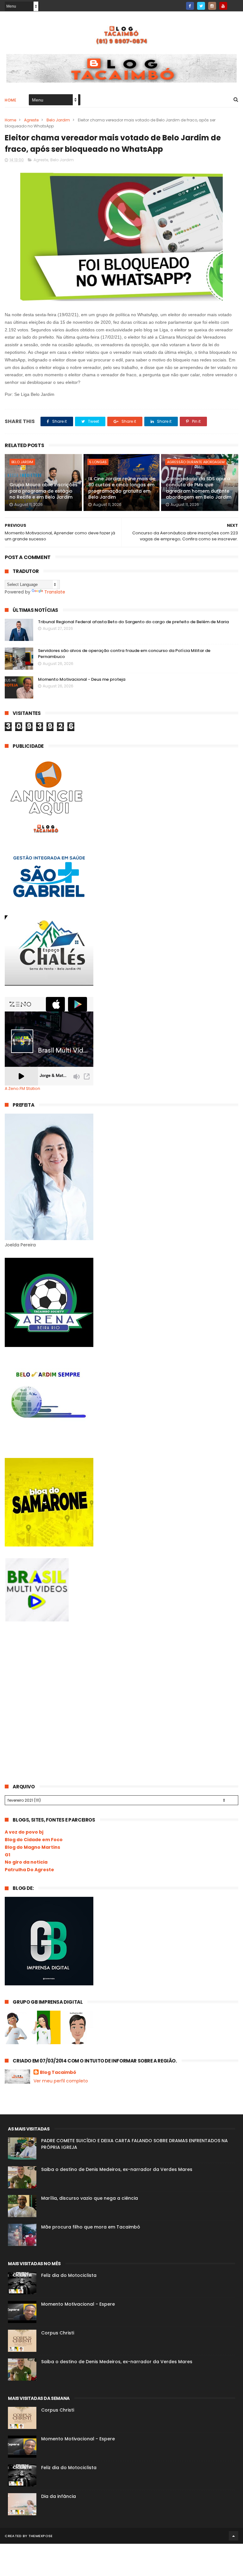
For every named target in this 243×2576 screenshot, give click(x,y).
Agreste (31, 120)
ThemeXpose (41, 2536)
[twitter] (201, 6)
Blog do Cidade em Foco (34, 1840)
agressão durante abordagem (196, 462)
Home (10, 100)
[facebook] (190, 6)
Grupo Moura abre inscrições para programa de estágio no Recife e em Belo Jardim (44, 491)
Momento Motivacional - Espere (78, 2304)
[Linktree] (234, 4)
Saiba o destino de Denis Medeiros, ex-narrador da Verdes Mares (117, 2169)
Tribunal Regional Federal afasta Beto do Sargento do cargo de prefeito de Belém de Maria (133, 622)
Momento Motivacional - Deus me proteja (82, 679)
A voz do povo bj (24, 1832)
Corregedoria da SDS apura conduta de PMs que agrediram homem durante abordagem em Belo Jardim (199, 488)
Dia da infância (59, 2496)
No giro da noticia (26, 1862)
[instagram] (212, 6)
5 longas (98, 462)
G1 (7, 1855)
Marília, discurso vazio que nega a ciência (90, 2198)
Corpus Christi (58, 2333)
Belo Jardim (58, 120)
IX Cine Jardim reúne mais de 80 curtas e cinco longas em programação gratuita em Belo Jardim (122, 488)
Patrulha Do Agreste (29, 1870)
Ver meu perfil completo (61, 2081)
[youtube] (223, 6)
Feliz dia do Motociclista (69, 2275)
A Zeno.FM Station (22, 1089)
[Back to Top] (234, 2536)
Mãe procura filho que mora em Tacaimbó (91, 2227)
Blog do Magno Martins (32, 1847)
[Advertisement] (52, 1680)
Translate (55, 592)
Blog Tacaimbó (58, 2072)
